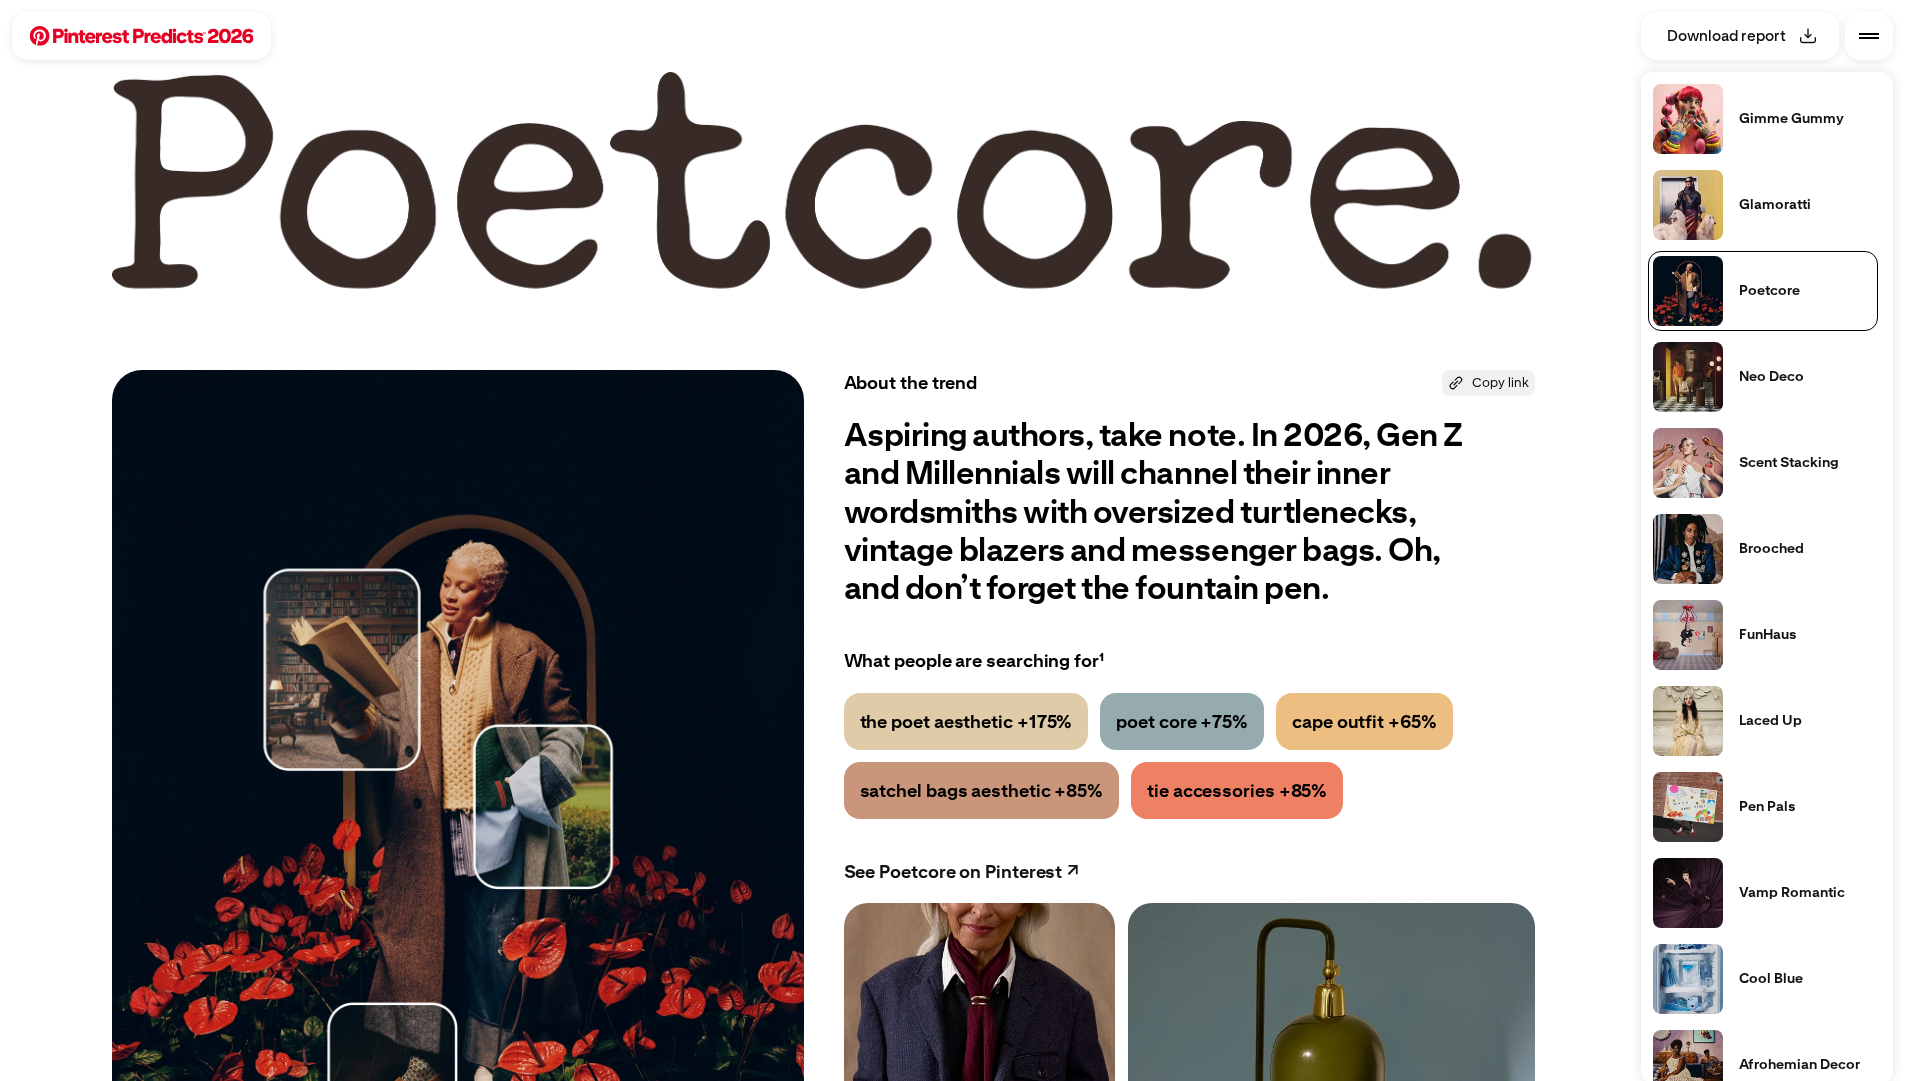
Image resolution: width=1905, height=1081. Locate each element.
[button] (141, 36)
